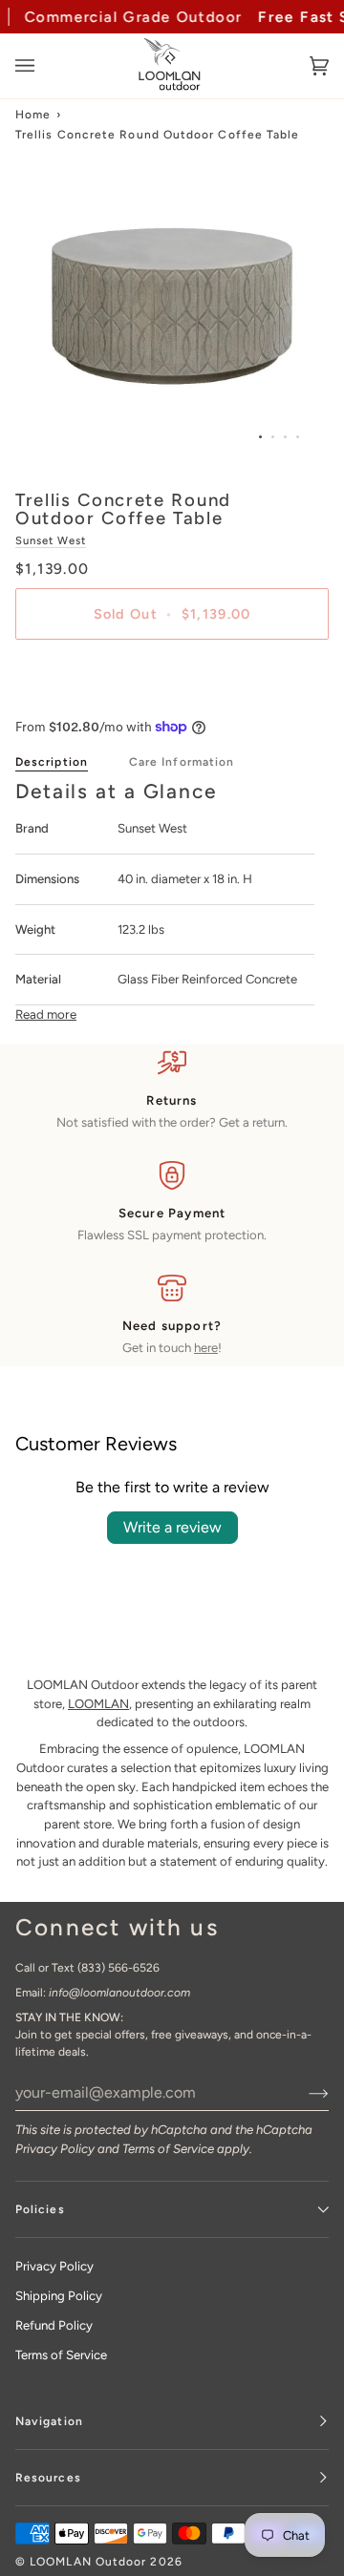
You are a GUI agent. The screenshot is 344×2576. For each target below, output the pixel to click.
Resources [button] (48, 2478)
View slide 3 (285, 437)
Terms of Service (168, 2149)
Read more (46, 1014)
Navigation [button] (49, 2421)
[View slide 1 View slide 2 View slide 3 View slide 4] (172, 306)
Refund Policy (54, 2325)
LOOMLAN (98, 1704)
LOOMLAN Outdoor (88, 2562)
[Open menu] (44, 66)
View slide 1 (260, 437)
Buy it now (172, 680)
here (206, 1348)
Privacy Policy (55, 2149)
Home (33, 115)
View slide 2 (273, 437)
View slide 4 (298, 437)
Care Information (182, 762)
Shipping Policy (59, 2296)
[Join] (303, 2093)
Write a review (172, 1527)
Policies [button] (40, 2209)
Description (52, 762)
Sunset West (51, 540)
